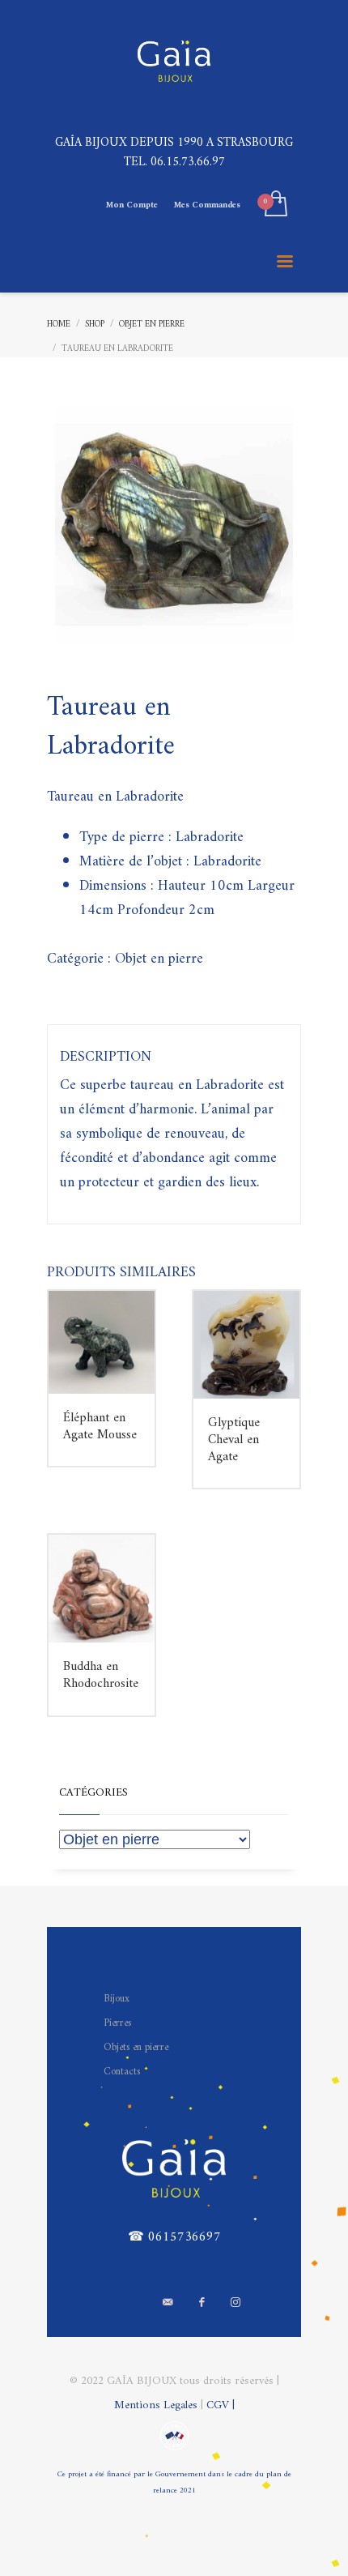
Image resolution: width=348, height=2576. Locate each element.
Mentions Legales (157, 2405)
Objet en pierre (159, 959)
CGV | (221, 2405)
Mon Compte (132, 205)
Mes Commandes (207, 205)
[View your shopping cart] (275, 205)
